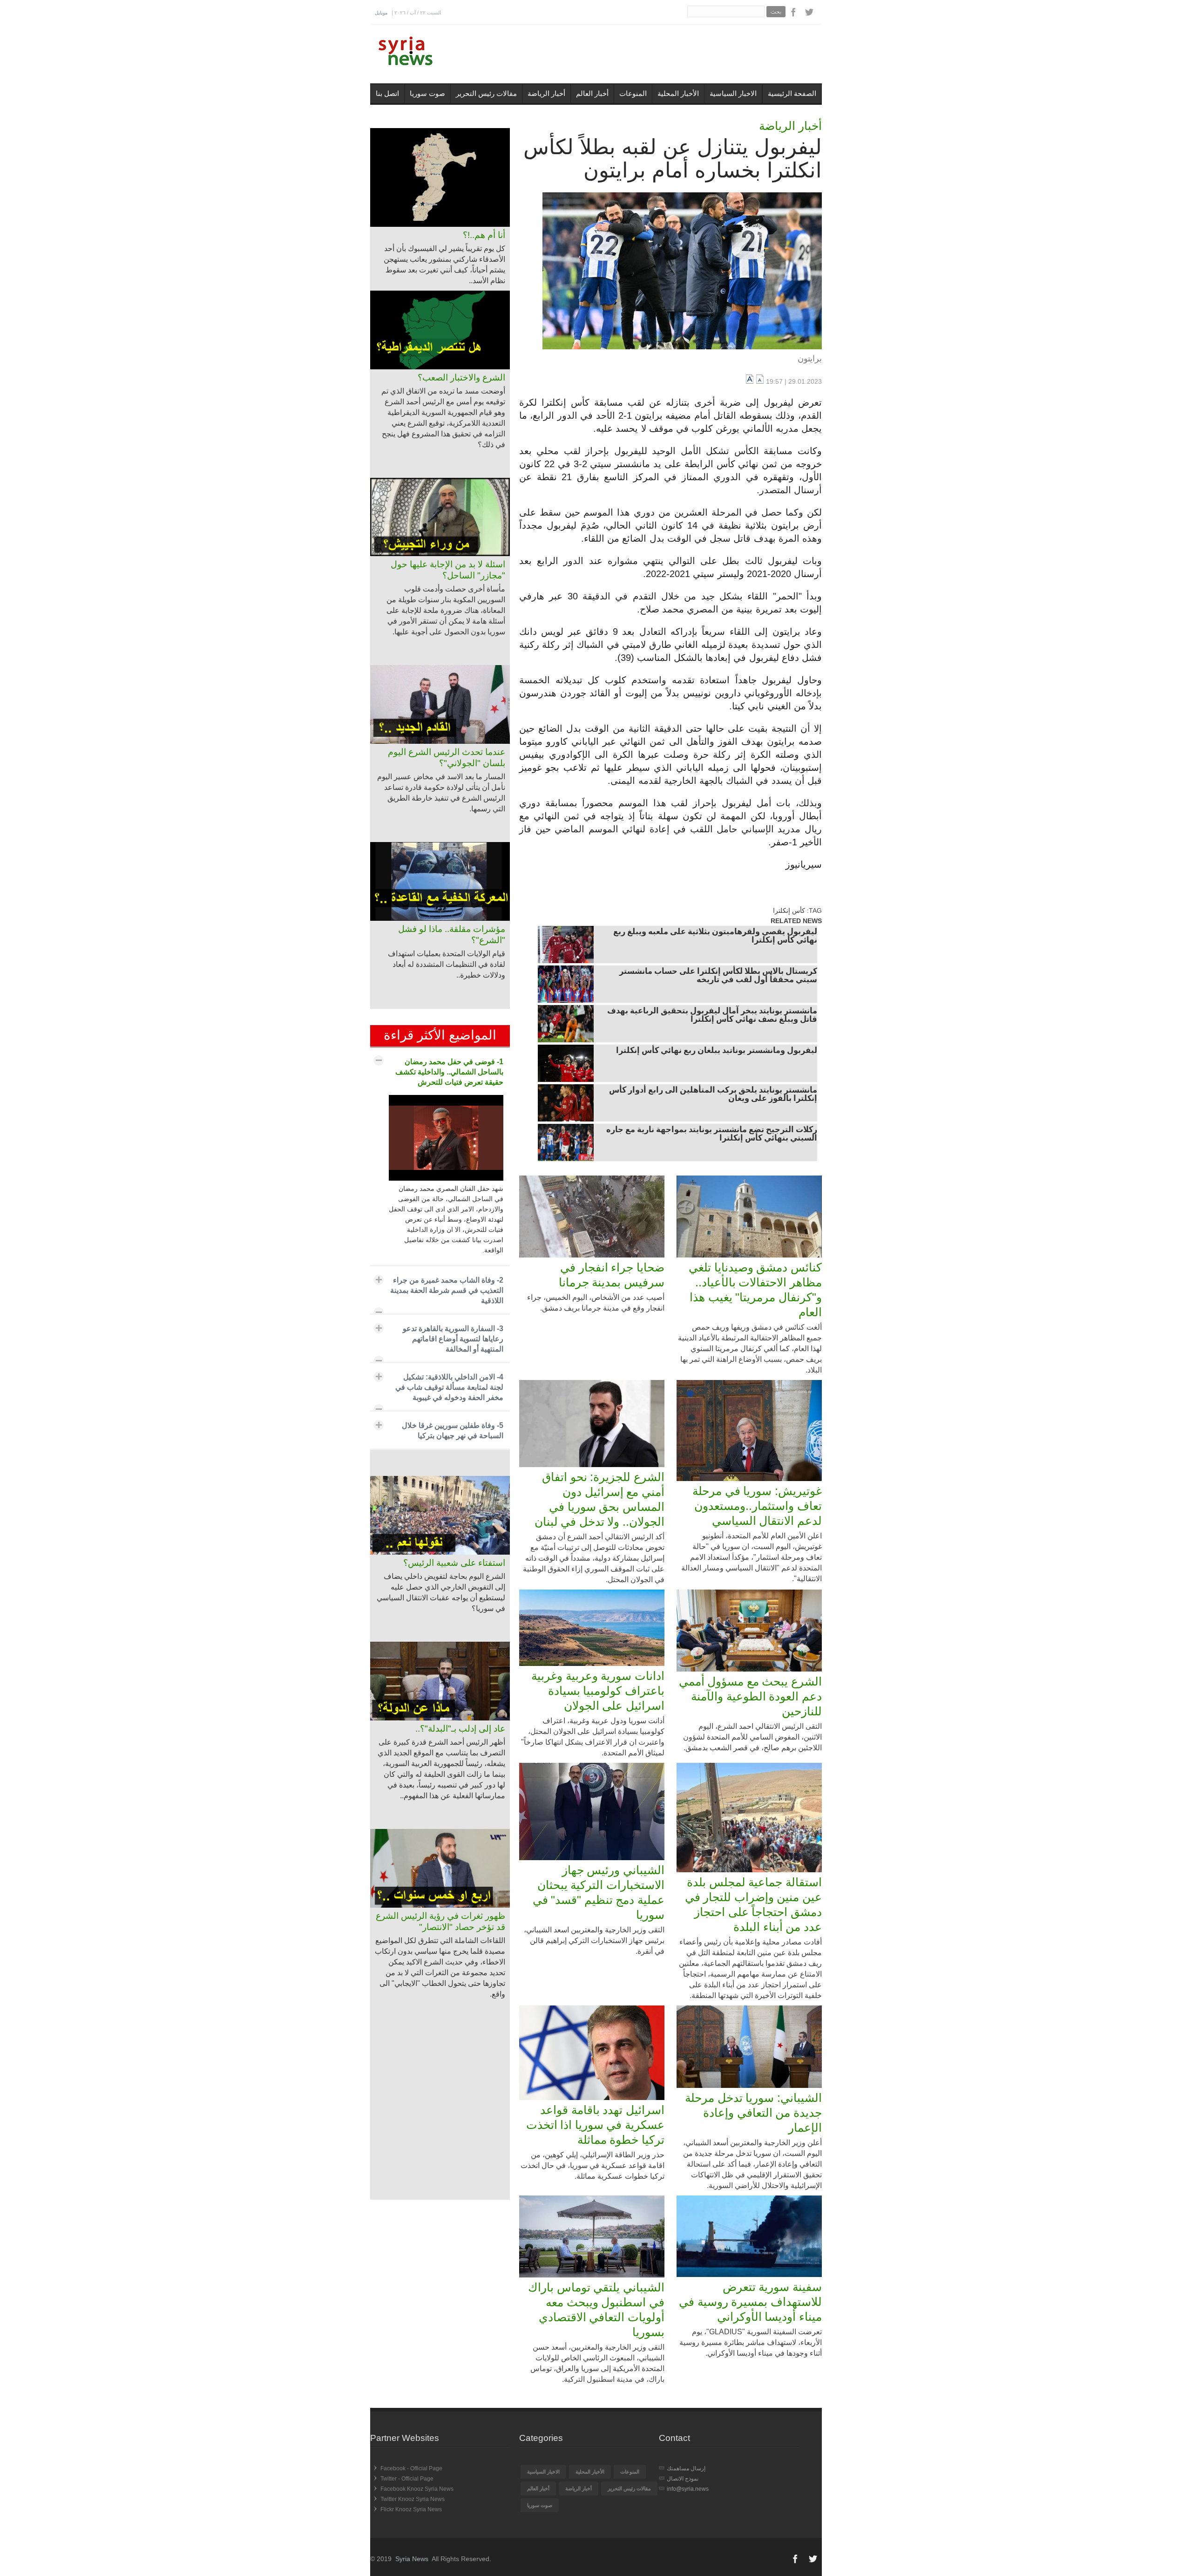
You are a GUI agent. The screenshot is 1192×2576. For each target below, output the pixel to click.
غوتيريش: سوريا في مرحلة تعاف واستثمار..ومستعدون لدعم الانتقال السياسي (757, 1506)
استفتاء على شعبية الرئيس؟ (454, 1563)
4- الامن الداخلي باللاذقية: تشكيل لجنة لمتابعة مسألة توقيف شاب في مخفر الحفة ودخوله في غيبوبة (449, 1387)
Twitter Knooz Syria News (413, 2499)
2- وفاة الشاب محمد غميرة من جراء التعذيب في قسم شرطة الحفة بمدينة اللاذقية (447, 1290)
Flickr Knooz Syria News (411, 2509)
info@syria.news (688, 2489)
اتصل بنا (387, 93)
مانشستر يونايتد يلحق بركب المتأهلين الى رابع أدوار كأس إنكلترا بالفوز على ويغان (713, 1095)
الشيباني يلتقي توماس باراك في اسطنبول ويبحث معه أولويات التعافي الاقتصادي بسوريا (596, 2310)
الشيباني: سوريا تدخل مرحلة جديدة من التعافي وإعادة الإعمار (753, 2113)
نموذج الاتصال (683, 2479)
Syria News (412, 2559)
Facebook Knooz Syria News (417, 2489)
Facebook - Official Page (411, 2468)
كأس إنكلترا (789, 911)
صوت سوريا (427, 93)
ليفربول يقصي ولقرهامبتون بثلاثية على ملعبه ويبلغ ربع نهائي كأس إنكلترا (715, 937)
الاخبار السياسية (733, 93)
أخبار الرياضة (546, 93)
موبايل (381, 13)
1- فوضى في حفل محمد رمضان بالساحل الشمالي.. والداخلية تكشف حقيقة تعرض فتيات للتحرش (449, 1072)
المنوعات (633, 93)
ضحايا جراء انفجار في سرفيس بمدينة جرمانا (612, 1275)
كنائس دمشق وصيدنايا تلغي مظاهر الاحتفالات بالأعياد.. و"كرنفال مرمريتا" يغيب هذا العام (755, 1290)
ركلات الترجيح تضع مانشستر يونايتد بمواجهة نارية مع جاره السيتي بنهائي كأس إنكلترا (712, 1135)
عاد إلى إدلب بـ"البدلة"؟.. (460, 1729)
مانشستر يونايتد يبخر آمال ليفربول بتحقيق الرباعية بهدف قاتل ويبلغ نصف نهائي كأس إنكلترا (712, 1016)
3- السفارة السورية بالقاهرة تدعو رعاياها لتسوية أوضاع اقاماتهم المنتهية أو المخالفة (453, 1339)
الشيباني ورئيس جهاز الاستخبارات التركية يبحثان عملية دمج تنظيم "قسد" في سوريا (599, 1892)
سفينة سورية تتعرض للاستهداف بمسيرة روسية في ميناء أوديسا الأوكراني (750, 2302)
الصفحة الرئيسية (792, 93)
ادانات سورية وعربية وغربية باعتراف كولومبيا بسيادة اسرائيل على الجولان (598, 1691)
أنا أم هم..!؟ (484, 235)
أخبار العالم (592, 93)
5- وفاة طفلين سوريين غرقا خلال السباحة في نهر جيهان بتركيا (453, 1431)
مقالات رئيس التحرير (486, 93)
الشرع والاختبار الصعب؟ (461, 377)
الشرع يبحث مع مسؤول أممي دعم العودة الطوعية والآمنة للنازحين (750, 1696)
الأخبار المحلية (678, 93)
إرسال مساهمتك (686, 2468)
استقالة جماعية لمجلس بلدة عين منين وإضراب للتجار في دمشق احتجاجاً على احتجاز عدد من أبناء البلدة (753, 1904)
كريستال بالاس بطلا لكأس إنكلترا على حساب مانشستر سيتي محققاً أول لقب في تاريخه (718, 976)
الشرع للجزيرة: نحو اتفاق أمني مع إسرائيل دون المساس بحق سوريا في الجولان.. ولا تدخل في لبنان (599, 1499)
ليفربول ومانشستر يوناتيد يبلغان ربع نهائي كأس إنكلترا (717, 1051)
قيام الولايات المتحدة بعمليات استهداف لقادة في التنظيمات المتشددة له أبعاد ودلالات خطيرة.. (447, 964)
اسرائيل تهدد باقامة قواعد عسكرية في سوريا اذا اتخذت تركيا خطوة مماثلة (595, 2125)
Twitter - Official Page (407, 2479)
